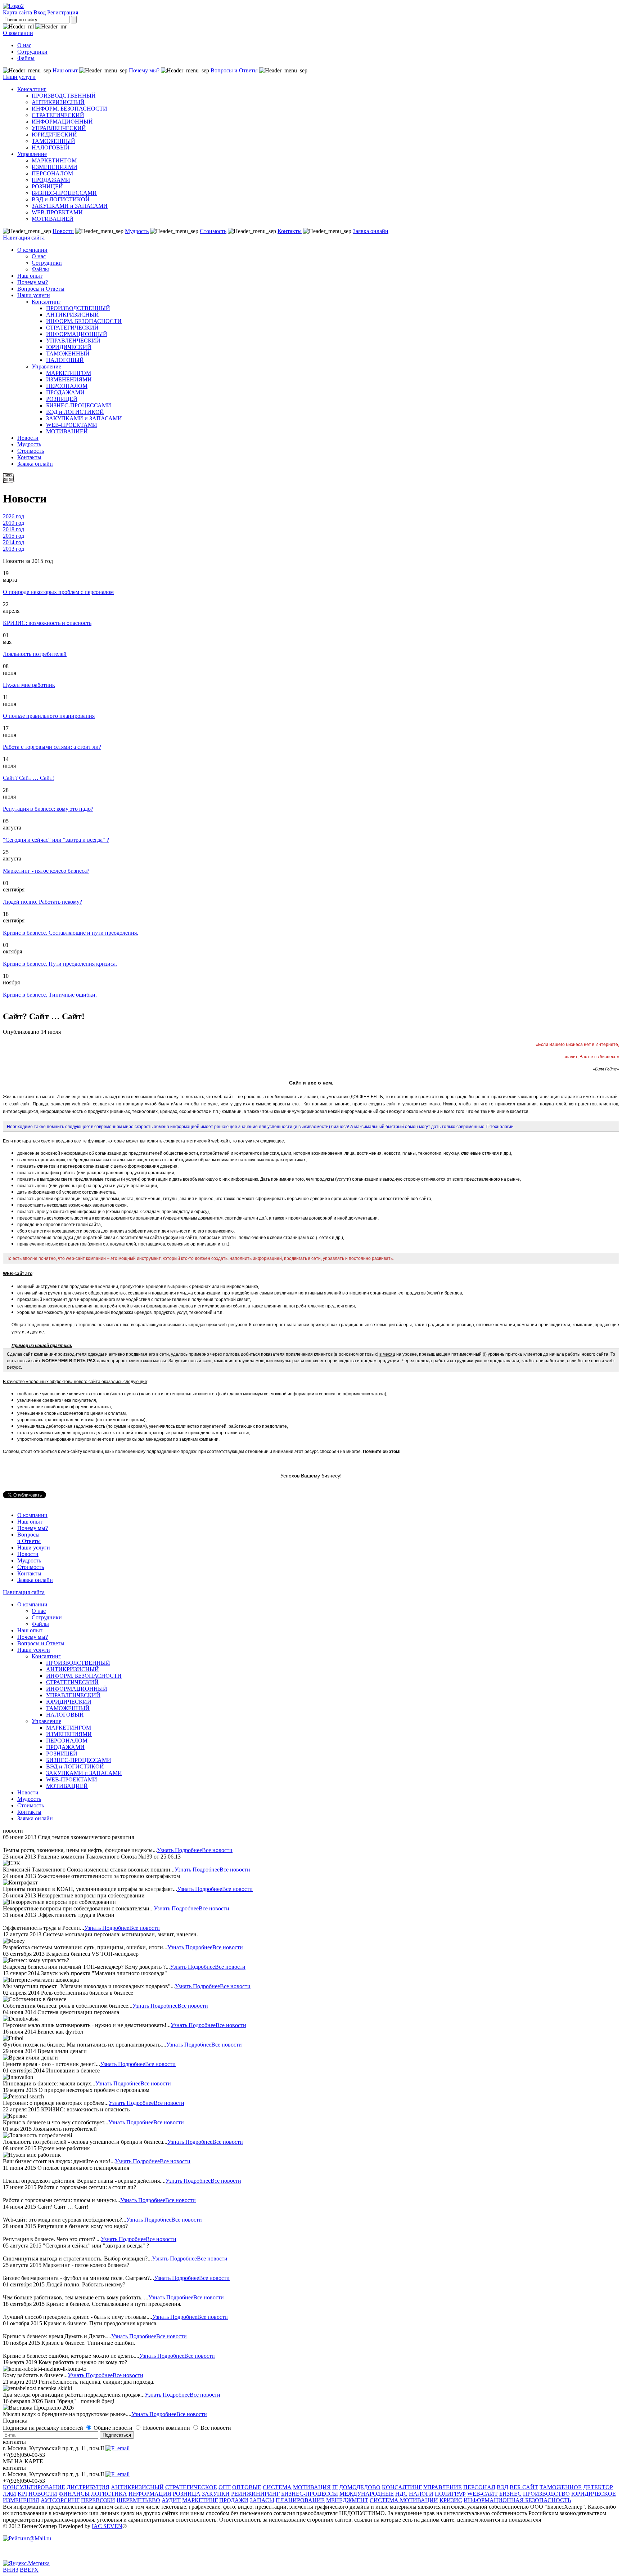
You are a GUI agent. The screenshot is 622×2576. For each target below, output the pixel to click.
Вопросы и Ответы (234, 70)
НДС (401, 2494)
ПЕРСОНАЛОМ (52, 173)
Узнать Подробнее (179, 1850)
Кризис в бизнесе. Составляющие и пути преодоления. (71, 933)
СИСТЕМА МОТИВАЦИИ (404, 2500)
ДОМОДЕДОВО (360, 2487)
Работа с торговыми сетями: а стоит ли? (52, 747)
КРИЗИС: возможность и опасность (47, 623)
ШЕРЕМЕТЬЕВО (138, 2500)
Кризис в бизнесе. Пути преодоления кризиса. (60, 964)
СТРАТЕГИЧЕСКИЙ (58, 115)
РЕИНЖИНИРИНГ (255, 2494)
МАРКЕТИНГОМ (54, 160)
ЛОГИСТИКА (109, 2494)
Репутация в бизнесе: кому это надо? (48, 809)
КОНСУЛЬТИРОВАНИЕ (34, 2487)
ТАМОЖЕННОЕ (561, 2487)
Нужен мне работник (29, 685)
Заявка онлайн (371, 231)
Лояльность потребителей (35, 654)
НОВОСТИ (43, 2494)
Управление (32, 154)
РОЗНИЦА (187, 2494)
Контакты (290, 231)
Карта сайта (17, 12)
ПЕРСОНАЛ (479, 2487)
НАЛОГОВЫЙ (51, 147)
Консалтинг (32, 89)
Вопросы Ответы (29, 1538)
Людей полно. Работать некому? (42, 902)
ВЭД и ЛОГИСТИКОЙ (61, 199)
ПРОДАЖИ (234, 2500)
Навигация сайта (24, 238)
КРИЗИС (451, 2500)
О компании (18, 33)
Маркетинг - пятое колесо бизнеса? (46, 871)
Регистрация (63, 12)
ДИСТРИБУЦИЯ (88, 2487)
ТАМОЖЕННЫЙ (53, 141)
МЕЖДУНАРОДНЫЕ (367, 2494)
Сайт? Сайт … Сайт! (28, 778)
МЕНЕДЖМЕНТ (347, 2500)
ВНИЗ (11, 2570)
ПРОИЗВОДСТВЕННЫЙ (64, 96)
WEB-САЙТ (483, 2494)
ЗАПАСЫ (262, 2500)
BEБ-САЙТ (524, 2487)
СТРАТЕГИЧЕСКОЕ (191, 2487)
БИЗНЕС (510, 2494)
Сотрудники (32, 52)
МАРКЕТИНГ (200, 2500)
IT (335, 2487)
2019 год (13, 523)
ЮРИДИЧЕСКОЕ (594, 2494)
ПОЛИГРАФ (450, 2494)
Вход (40, 12)
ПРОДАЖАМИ (51, 180)
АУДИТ (171, 2500)
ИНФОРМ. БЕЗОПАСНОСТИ (69, 109)
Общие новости (114, 2428)
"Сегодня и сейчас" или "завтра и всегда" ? (56, 840)
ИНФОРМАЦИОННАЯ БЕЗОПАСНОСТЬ (517, 2500)
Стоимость (213, 231)
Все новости (217, 1850)
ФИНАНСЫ (74, 2494)
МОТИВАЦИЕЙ (53, 219)
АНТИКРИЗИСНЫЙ (58, 102)
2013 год (13, 549)
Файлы (26, 58)
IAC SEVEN (107, 2526)
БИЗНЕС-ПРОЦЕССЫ (310, 2494)
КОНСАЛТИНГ (402, 2487)
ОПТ (225, 2487)
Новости (63, 231)
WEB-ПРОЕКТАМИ (57, 212)
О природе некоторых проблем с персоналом (58, 592)
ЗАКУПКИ (216, 2494)
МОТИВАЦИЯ (312, 2487)
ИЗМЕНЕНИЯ (21, 2500)
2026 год (13, 516)
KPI (22, 2494)
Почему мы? (144, 70)
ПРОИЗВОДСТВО (546, 2494)
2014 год (13, 542)
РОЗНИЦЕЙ (47, 186)
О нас (24, 45)
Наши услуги (19, 77)
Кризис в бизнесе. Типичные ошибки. (50, 995)
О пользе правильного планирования (49, 716)
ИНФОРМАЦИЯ (150, 2494)
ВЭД (502, 2487)
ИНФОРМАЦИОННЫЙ (62, 122)
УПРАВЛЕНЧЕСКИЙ (59, 128)
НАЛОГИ (421, 2494)
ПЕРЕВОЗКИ (98, 2500)
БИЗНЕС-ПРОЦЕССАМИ (64, 193)
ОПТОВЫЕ (247, 2487)
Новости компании (167, 2428)
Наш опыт (65, 70)
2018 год (13, 529)
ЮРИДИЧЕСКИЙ (54, 135)
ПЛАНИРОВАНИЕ (300, 2500)
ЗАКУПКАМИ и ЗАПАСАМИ (70, 206)
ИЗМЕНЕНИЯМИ (55, 167)
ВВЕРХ (29, 2570)
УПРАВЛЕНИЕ (443, 2487)
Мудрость (137, 231)
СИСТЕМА (277, 2487)
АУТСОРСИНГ (60, 2500)
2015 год (13, 536)
